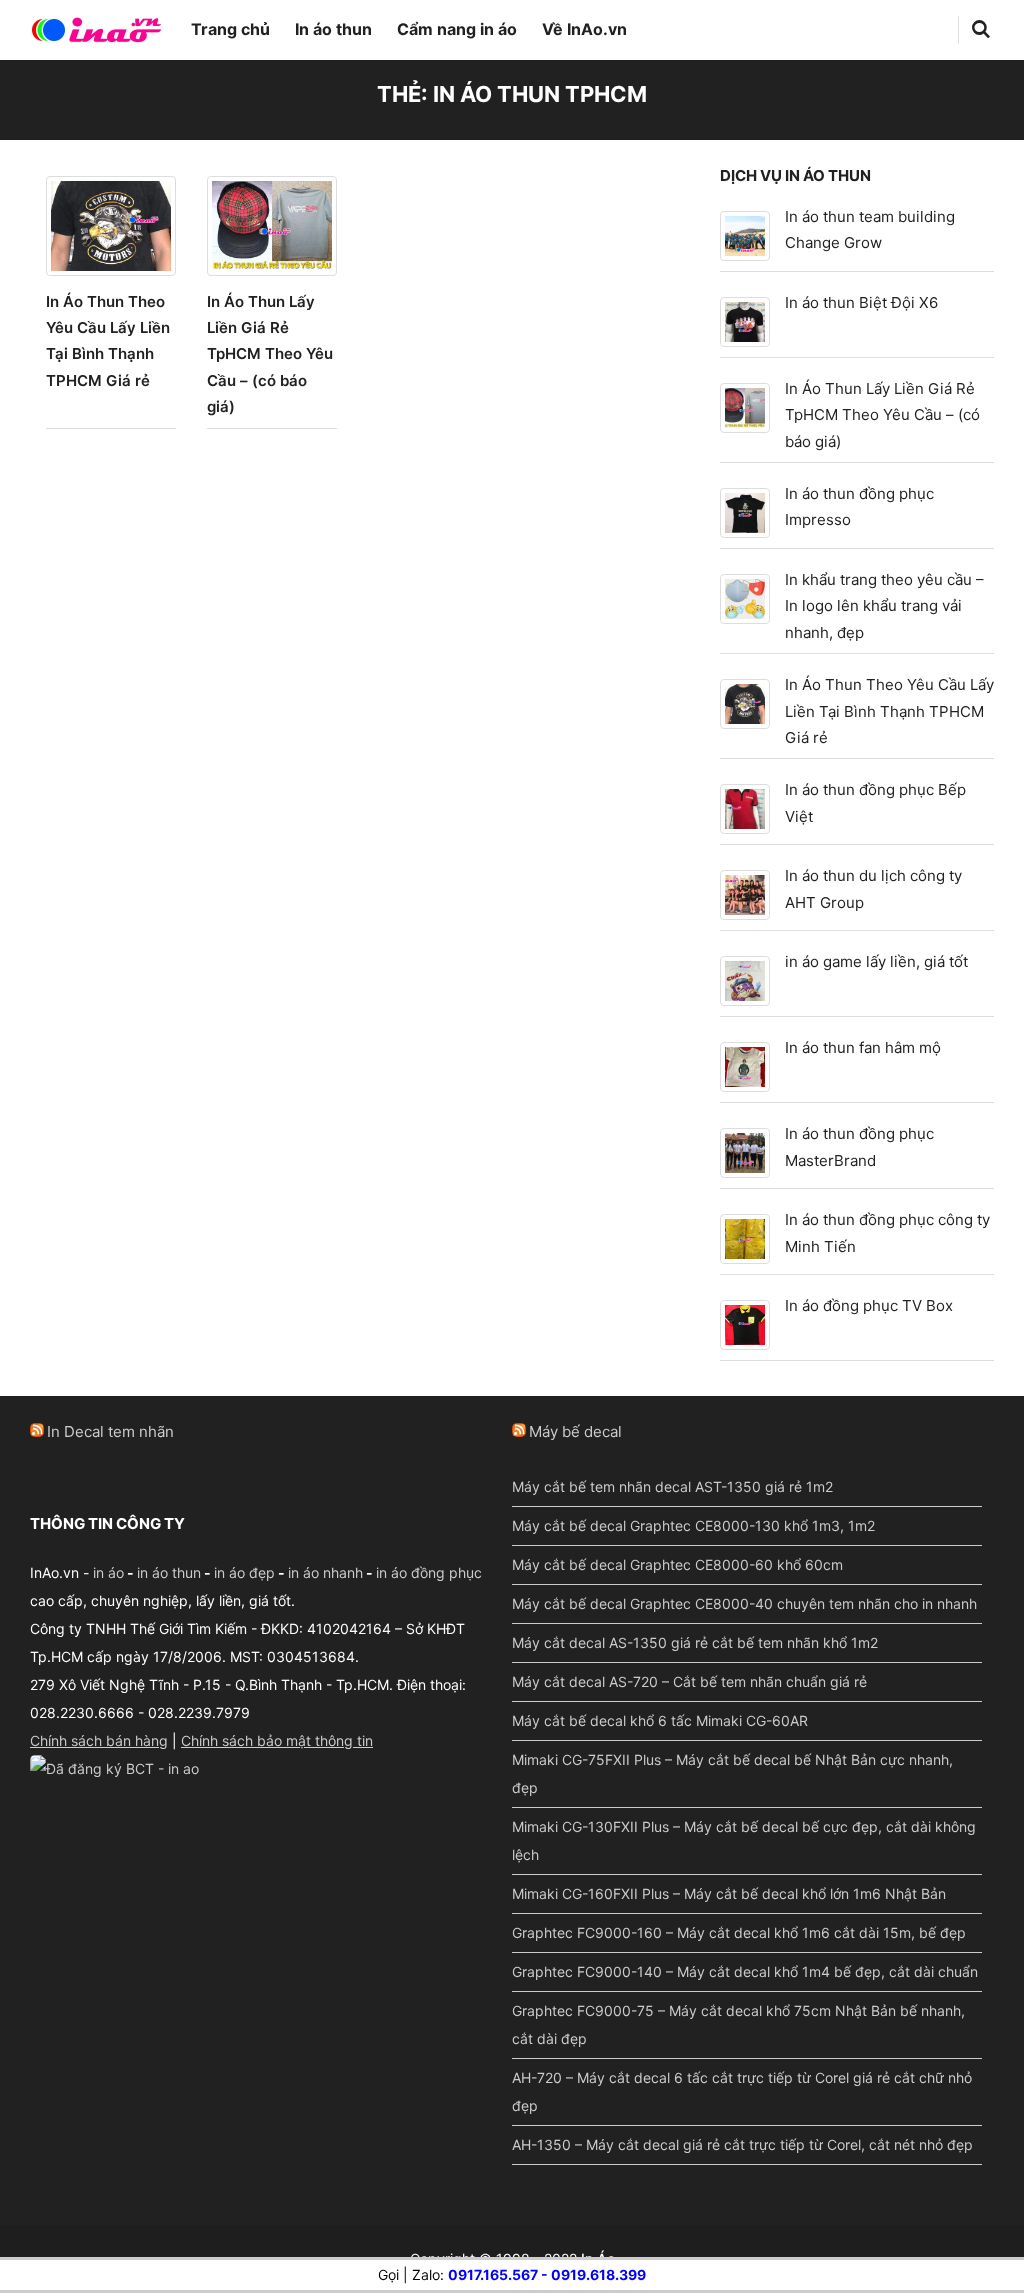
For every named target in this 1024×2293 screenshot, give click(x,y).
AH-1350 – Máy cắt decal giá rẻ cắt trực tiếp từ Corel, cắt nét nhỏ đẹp (742, 2144)
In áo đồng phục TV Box (869, 1305)
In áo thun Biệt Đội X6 (861, 302)
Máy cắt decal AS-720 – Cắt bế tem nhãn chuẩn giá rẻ (689, 1681)
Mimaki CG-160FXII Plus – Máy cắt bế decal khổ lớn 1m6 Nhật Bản (729, 1893)
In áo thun (333, 29)
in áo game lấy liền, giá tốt (876, 961)
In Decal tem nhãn (110, 1431)
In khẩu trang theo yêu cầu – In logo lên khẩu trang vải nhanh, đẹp (884, 606)
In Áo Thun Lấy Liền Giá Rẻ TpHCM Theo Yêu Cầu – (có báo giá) (270, 354)
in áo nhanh (325, 1572)
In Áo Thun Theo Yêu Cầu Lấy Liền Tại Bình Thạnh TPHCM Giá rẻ (889, 711)
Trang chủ (230, 29)
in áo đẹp (244, 1572)
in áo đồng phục (429, 1572)
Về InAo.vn (584, 29)
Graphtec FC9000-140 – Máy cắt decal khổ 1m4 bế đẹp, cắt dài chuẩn (745, 1971)
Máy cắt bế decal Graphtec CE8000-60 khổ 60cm (677, 1564)
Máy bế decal (575, 1431)
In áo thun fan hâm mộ (863, 1047)
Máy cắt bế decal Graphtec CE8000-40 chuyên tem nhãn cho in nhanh (744, 1603)
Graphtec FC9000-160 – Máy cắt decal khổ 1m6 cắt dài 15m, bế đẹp (739, 1932)
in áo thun (169, 1572)
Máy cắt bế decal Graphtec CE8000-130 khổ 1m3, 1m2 (693, 1525)
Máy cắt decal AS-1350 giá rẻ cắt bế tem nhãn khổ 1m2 (695, 1642)
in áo (108, 1572)
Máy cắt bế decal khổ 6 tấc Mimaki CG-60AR (660, 1720)
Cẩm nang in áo (457, 29)
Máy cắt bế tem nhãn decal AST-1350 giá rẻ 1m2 (672, 1486)
